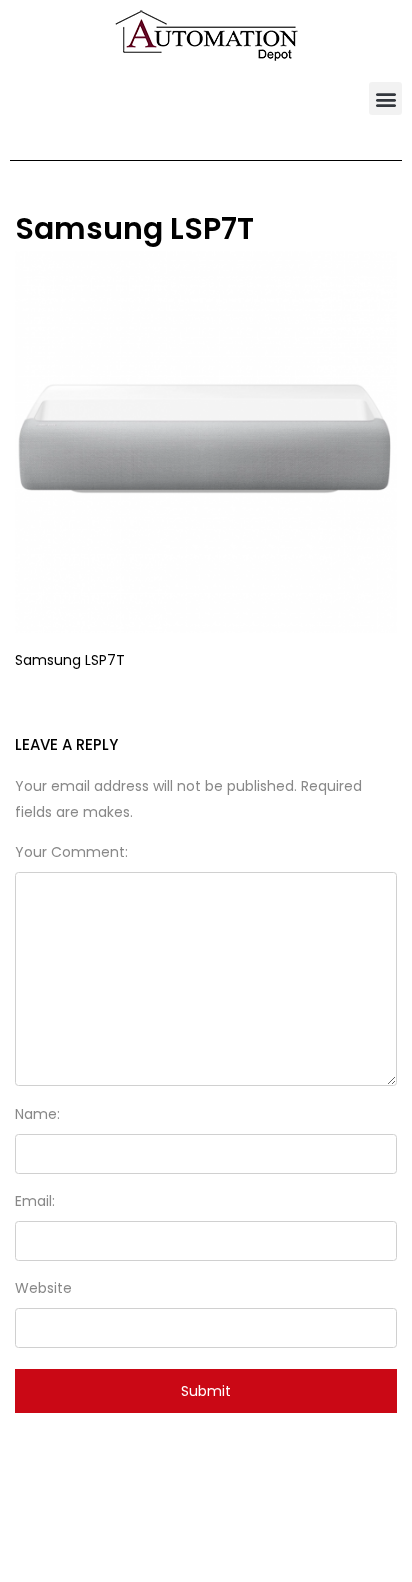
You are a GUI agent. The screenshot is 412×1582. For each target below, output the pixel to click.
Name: (37, 1114)
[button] (385, 98)
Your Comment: (71, 852)
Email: (35, 1201)
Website (43, 1288)
